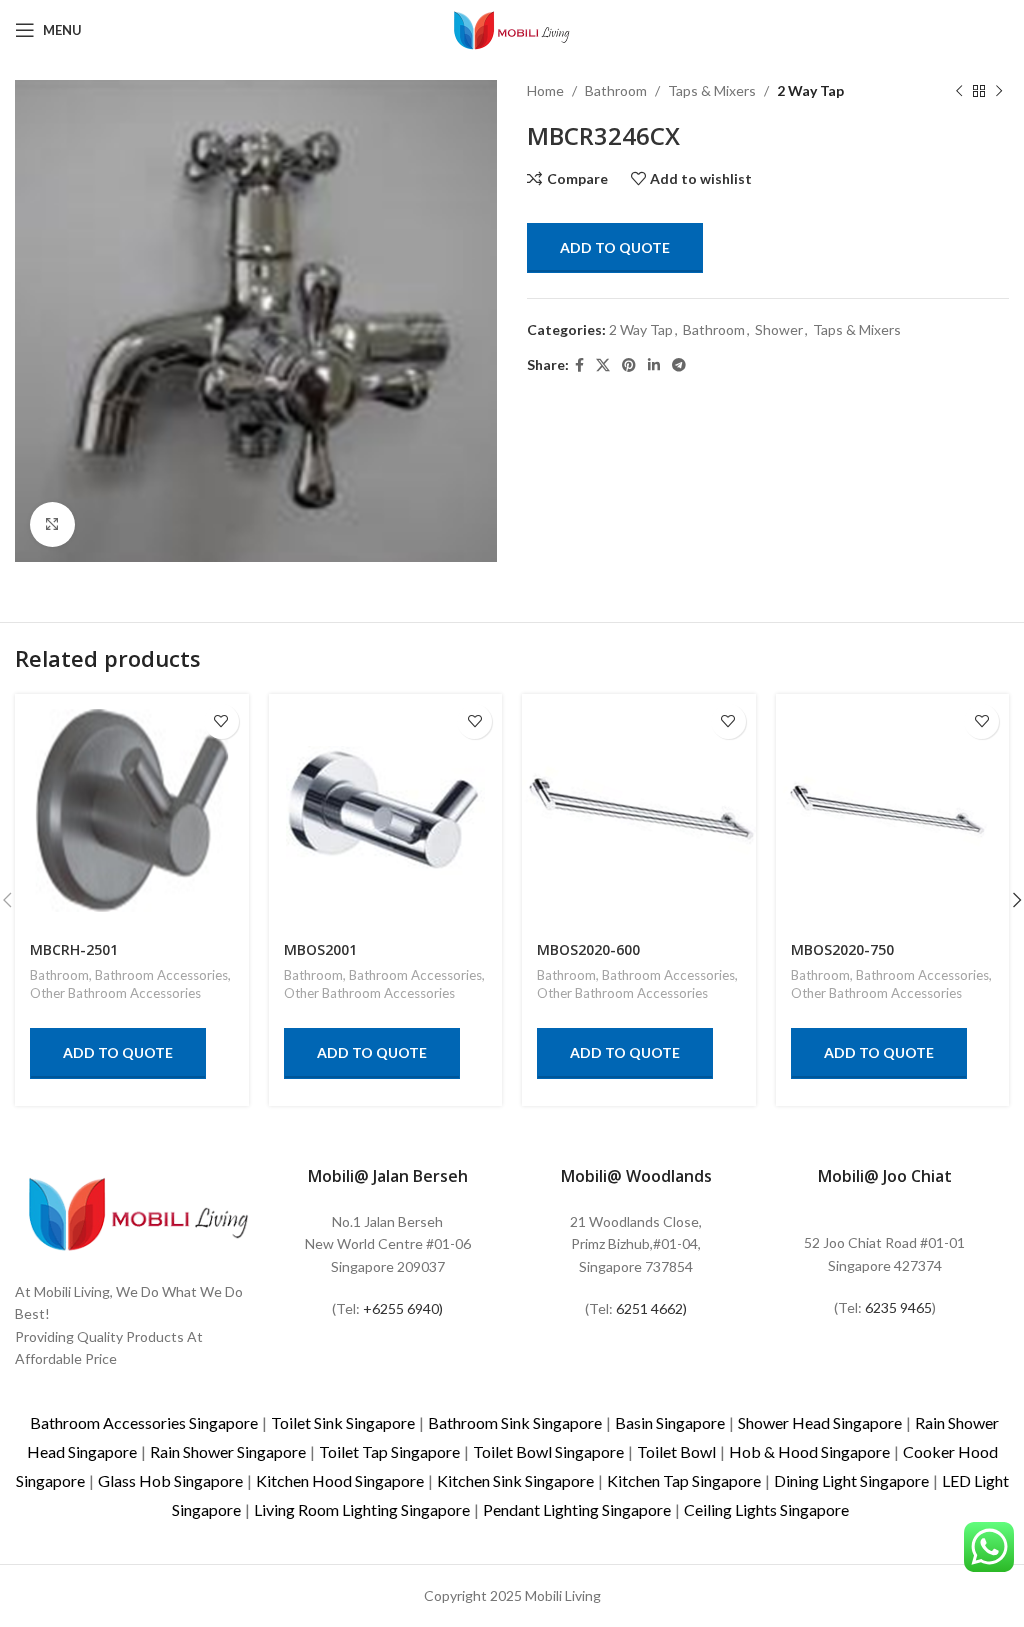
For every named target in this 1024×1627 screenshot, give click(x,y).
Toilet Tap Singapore (389, 1451)
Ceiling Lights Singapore (766, 1509)
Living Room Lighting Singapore (362, 1509)
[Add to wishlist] (221, 721)
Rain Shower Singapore (228, 1451)
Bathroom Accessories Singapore (144, 1422)
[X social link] (603, 365)
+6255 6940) (403, 1308)
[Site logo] (512, 28)
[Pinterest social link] (629, 365)
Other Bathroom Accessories (115, 993)
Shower (779, 329)
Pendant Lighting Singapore (577, 1509)
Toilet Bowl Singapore (548, 1451)
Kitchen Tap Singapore (684, 1480)
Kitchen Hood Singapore (340, 1480)
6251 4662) (651, 1308)
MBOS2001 (320, 949)
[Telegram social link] (679, 365)
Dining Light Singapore (851, 1480)
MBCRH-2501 (74, 949)
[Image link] (139, 1211)
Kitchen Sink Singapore (515, 1480)
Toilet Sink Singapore (343, 1422)
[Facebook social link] (579, 365)
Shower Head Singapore (820, 1422)
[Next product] (999, 91)
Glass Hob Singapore (170, 1480)
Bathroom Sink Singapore (515, 1422)
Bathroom (616, 90)
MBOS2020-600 (588, 949)
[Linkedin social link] (654, 365)
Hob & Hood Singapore (809, 1451)
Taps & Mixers (712, 90)
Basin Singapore (670, 1422)
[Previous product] (959, 91)
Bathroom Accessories (161, 975)
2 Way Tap (810, 90)
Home (545, 90)
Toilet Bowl (676, 1451)
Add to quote (615, 247)
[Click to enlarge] (52, 524)
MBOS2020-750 (842, 949)
